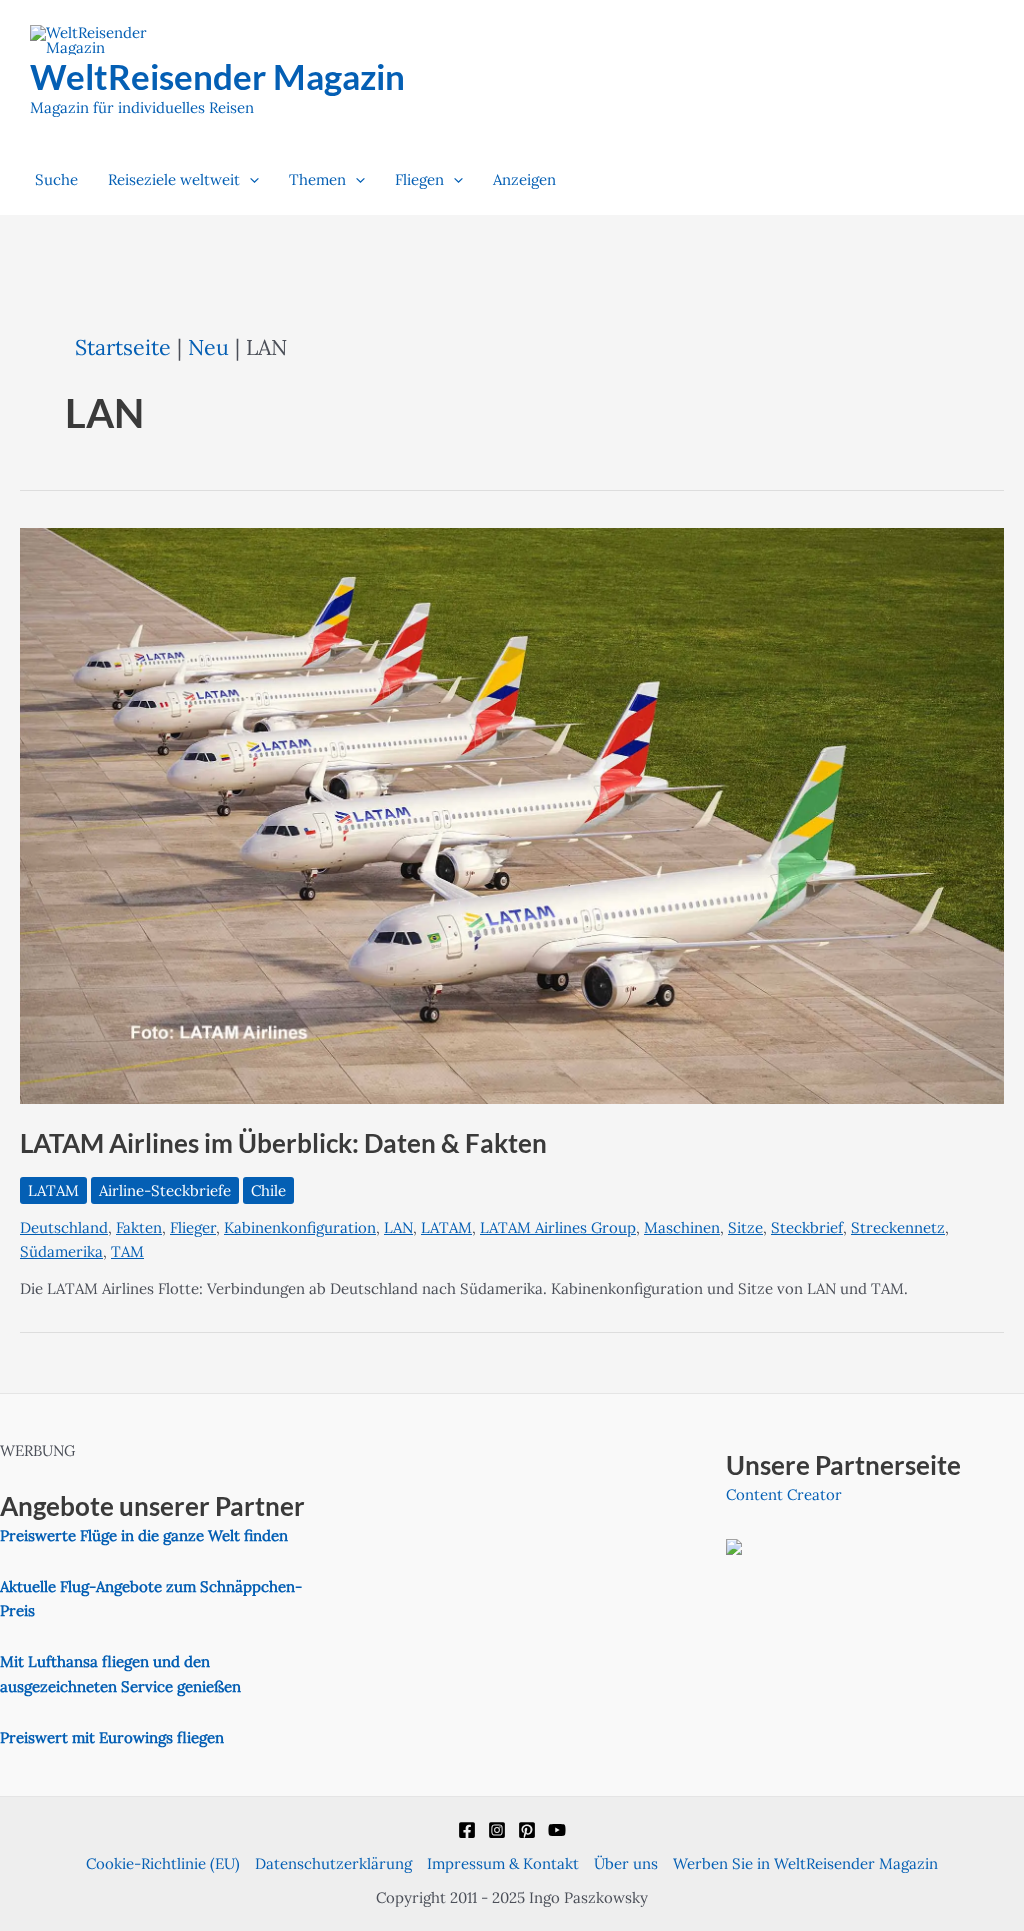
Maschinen (682, 1227)
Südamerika (61, 1251)
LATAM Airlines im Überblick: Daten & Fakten (283, 1143)
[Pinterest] (527, 1830)
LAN (398, 1227)
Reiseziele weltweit (174, 179)
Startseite (123, 347)
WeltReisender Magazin (217, 76)
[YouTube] (557, 1830)
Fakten (139, 1227)
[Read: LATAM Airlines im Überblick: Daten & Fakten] (512, 814)
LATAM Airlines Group (558, 1227)
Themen (317, 179)
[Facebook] (467, 1830)
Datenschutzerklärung (333, 1863)
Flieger (193, 1227)
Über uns (626, 1863)
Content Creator (784, 1494)
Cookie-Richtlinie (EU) (163, 1863)
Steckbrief (807, 1227)
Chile (268, 1190)
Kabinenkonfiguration (300, 1227)
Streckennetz (898, 1227)
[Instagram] (497, 1830)
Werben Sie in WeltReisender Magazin (805, 1863)
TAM (127, 1251)
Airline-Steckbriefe (165, 1190)
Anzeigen (524, 179)
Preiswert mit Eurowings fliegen (112, 1737)
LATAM (53, 1190)
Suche (56, 179)
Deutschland (64, 1227)
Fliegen (419, 179)
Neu (208, 347)
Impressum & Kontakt (503, 1863)
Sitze (745, 1227)
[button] (249, 180)
